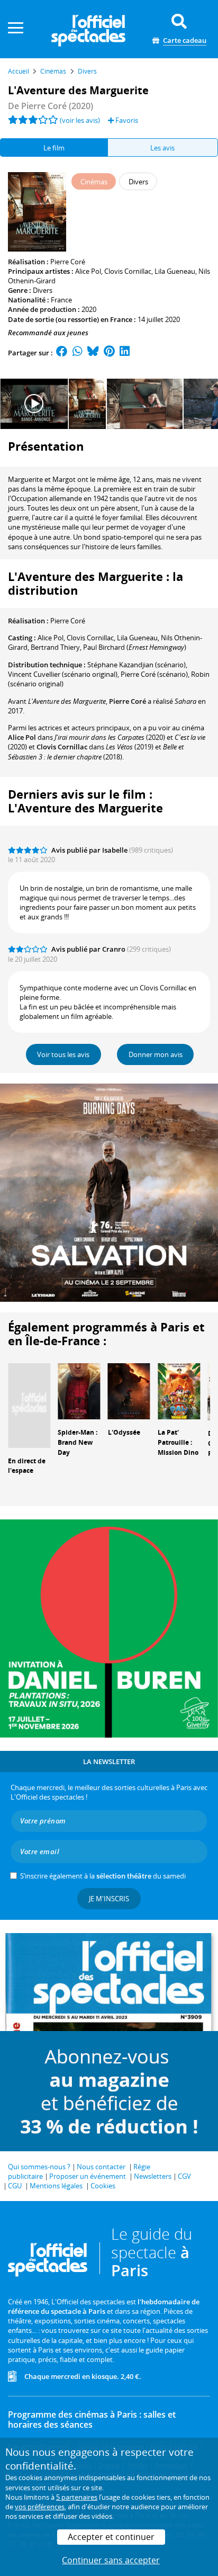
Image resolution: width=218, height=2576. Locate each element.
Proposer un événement (88, 2176)
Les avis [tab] (162, 148)
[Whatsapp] (78, 353)
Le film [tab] (54, 148)
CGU (15, 2186)
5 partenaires (77, 2497)
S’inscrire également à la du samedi (103, 1876)
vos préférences (40, 2507)
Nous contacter (101, 2167)
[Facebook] (62, 353)
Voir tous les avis (63, 1054)
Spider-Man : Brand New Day (78, 1442)
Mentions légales (56, 2186)
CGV (184, 2176)
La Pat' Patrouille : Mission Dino (178, 1442)
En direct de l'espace (27, 1466)
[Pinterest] (109, 353)
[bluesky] (93, 353)
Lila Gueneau (175, 271)
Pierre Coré (68, 262)
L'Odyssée (124, 1432)
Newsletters (153, 2176)
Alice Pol (88, 271)
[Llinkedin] (125, 353)
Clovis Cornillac (128, 271)
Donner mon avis (156, 1054)
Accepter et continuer (111, 2537)
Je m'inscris (109, 1899)
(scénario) (137, 665)
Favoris (126, 120)
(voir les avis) (80, 120)
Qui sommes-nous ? (39, 2167)
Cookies (103, 2186)
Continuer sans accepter (111, 2560)
